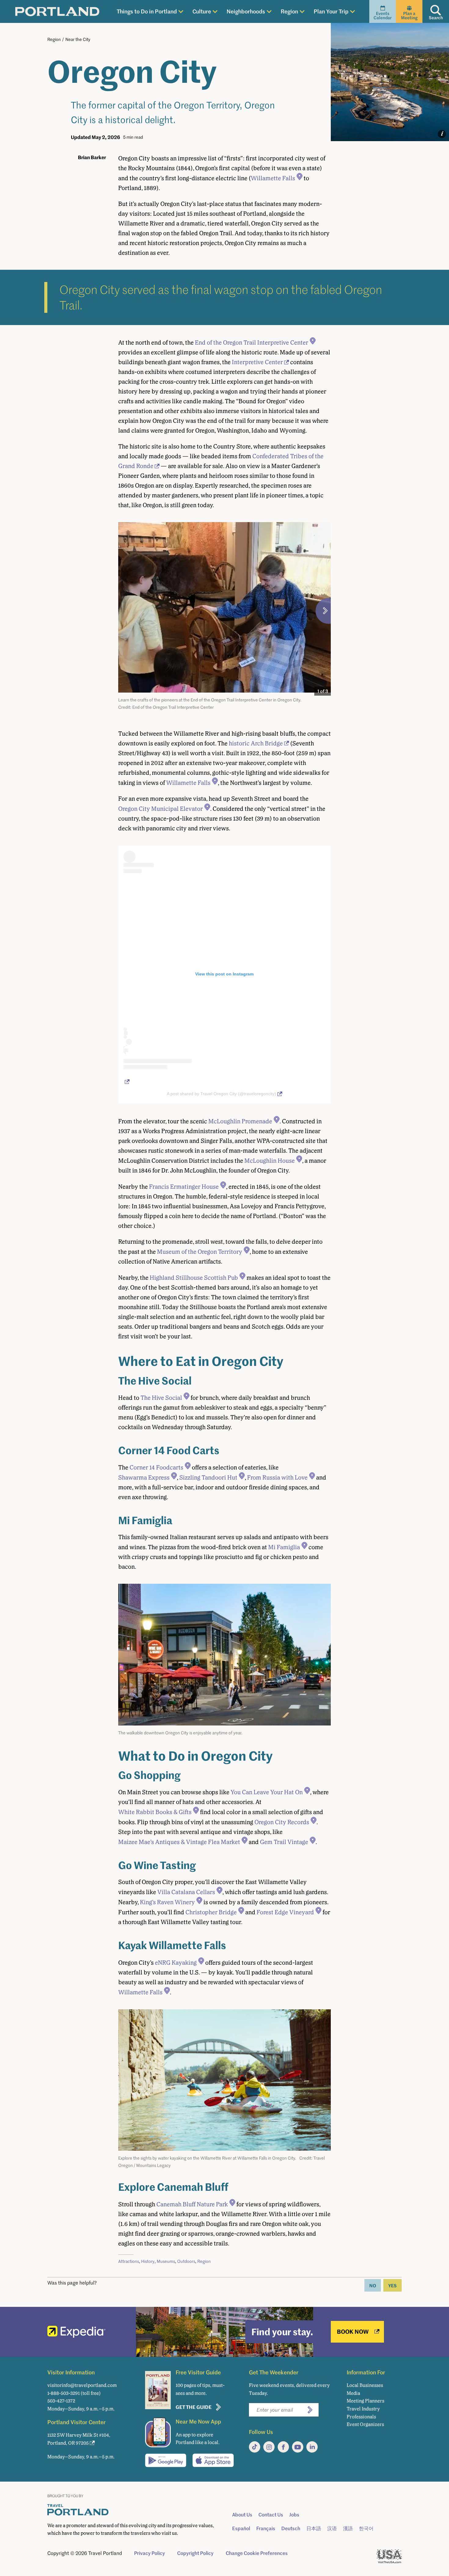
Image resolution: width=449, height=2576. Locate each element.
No (373, 2285)
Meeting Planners (365, 2401)
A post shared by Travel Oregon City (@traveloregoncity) (221, 1094)
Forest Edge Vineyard (285, 1912)
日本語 (314, 2528)
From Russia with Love (277, 1477)
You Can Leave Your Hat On (267, 1792)
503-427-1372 (61, 2401)
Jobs (294, 2515)
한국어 (366, 2528)
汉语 (332, 2528)
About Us (242, 2515)
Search (436, 18)
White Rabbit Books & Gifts (155, 1812)
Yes (392, 2285)
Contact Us (271, 2515)
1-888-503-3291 (64, 2393)
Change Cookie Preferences (257, 2553)
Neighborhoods (246, 11)
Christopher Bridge (211, 1912)
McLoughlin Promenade (240, 1121)
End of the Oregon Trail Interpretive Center (252, 342)
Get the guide (194, 2407)
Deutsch (291, 2528)
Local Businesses (365, 2385)
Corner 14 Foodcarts (156, 1467)
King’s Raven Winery (167, 1902)
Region (289, 11)
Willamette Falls (273, 178)
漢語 (348, 2528)
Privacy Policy (150, 2553)
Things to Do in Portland (147, 11)
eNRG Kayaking (176, 1963)
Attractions (129, 2261)
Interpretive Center (257, 362)
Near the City (78, 39)
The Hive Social (161, 1398)
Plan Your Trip (331, 11)
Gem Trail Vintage (284, 1842)
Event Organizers (365, 2424)
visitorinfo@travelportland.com (82, 2385)
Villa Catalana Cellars (186, 1892)
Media (353, 2393)
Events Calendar (383, 15)
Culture (202, 11)
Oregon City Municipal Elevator (161, 809)
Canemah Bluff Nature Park (192, 2204)
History (148, 2261)
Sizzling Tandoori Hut (208, 1477)
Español (241, 2528)
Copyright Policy (195, 2553)
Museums (166, 2261)
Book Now (353, 2331)
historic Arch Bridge (256, 743)
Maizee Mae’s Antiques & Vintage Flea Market (179, 1842)
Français (266, 2528)
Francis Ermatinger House (184, 1187)
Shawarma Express (144, 1477)
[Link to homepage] (57, 12)
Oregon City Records (282, 1822)
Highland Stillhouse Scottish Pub (194, 1278)
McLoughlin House (270, 1161)
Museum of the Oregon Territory (200, 1252)
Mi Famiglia (284, 1547)
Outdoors (186, 2261)
